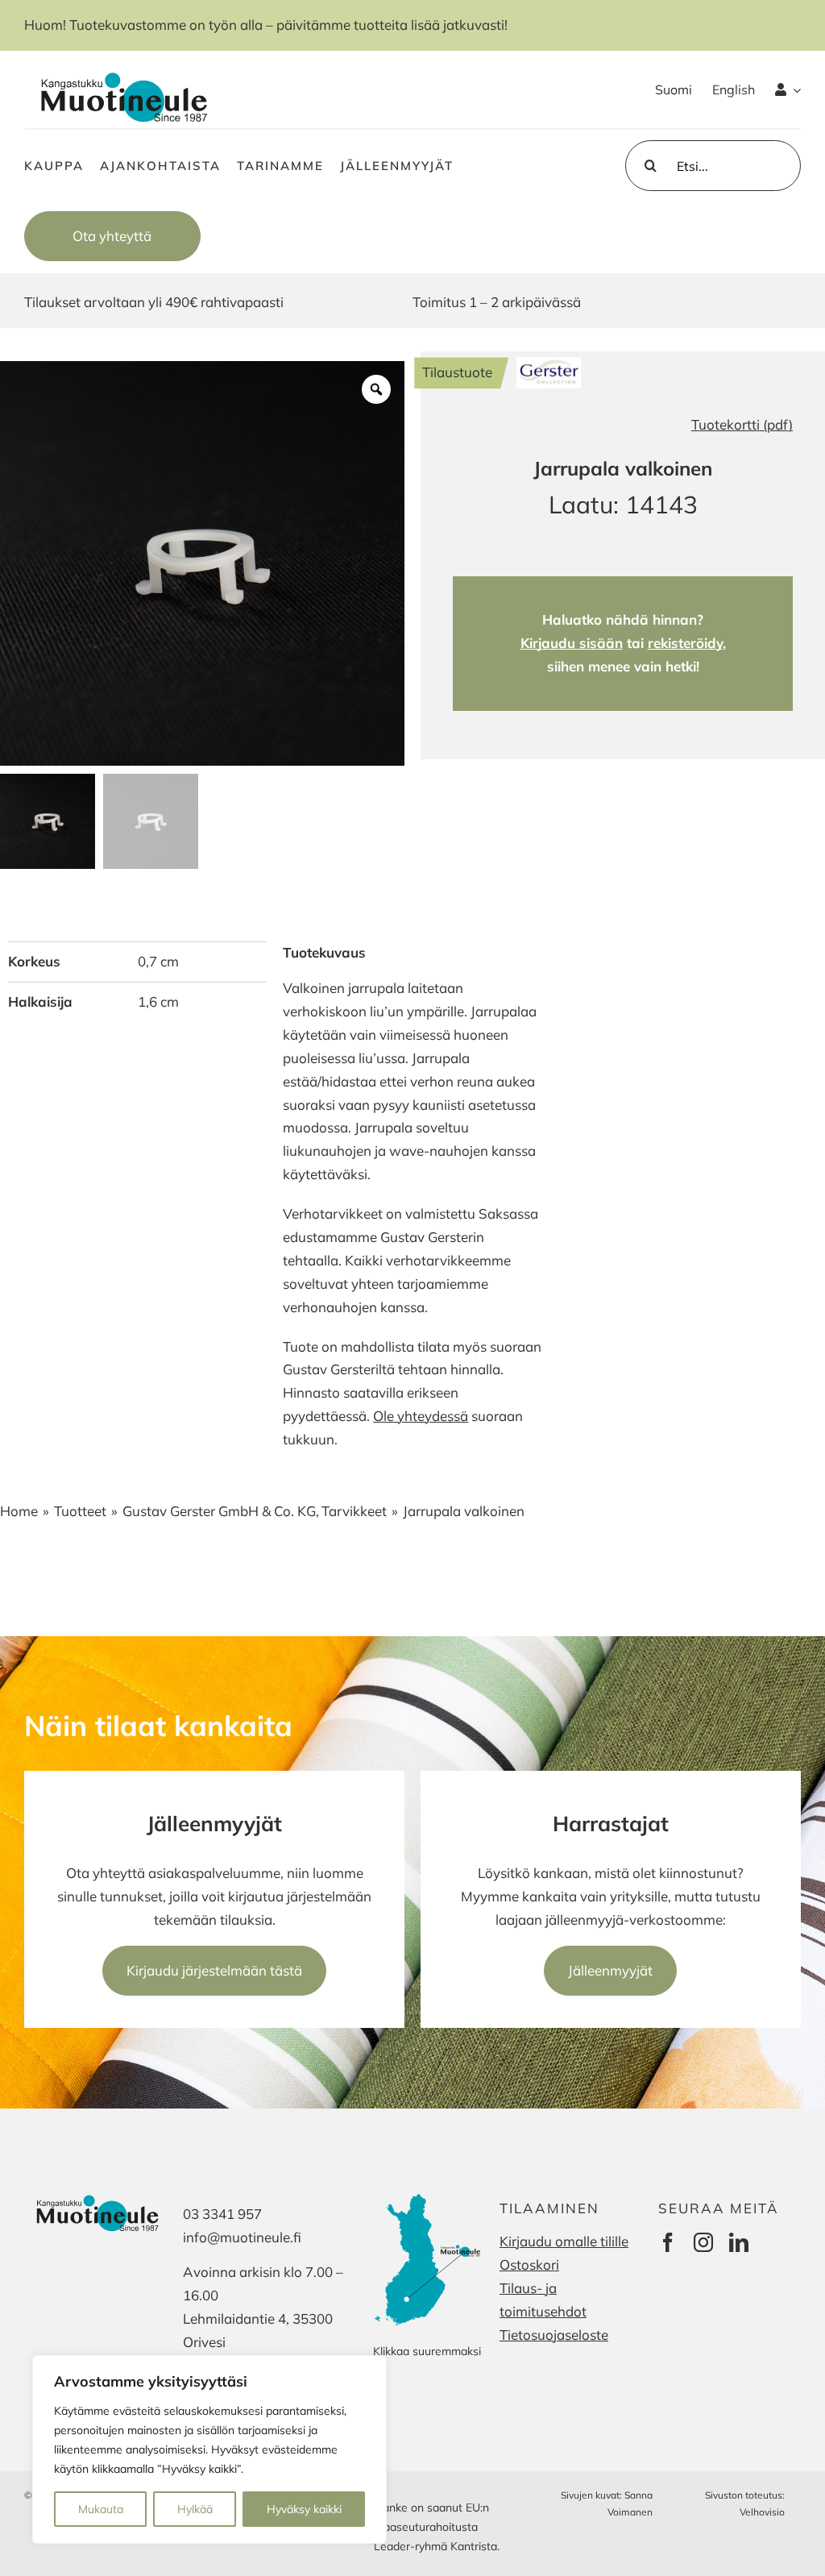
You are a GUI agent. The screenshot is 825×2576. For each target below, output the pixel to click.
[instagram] (703, 2242)
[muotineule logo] (121, 71)
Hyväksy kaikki (304, 2509)
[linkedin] (739, 2242)
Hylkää (195, 2509)
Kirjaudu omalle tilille (564, 2241)
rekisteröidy (685, 643)
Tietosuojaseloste (554, 2335)
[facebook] (668, 2242)
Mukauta (101, 2509)
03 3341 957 (222, 2214)
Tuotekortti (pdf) (742, 424)
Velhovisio (762, 2512)
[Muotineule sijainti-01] (429, 2196)
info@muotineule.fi (242, 2237)
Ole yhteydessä (421, 1416)
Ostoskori (529, 2264)
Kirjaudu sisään (572, 643)
